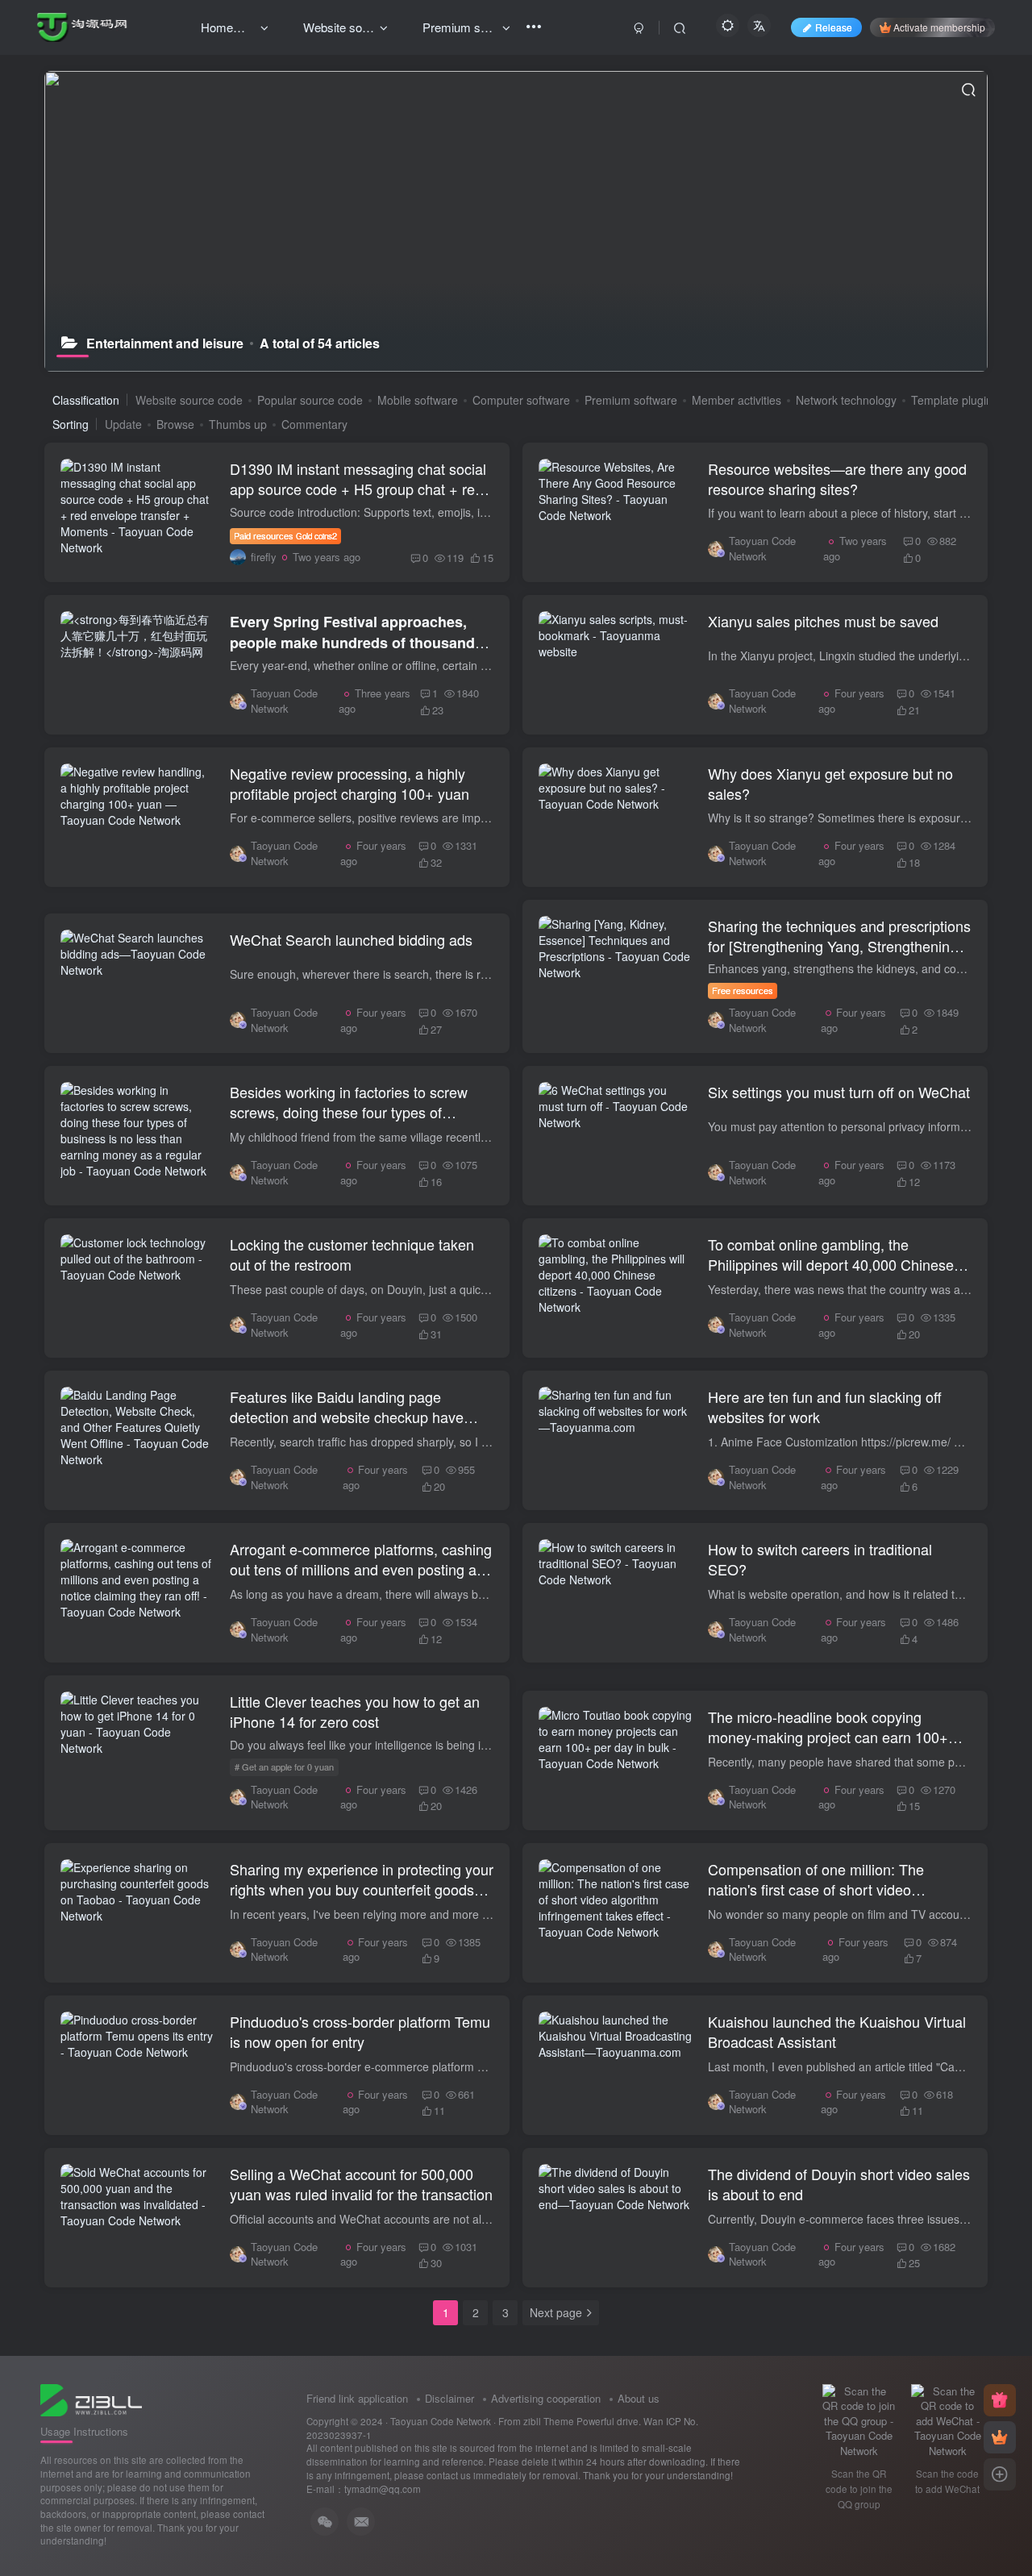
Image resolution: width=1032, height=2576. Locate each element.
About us (639, 2398)
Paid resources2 (285, 535)
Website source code (189, 400)
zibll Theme (550, 2421)
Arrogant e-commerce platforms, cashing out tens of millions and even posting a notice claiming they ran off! (361, 1569)
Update (123, 424)
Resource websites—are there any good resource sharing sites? (837, 479)
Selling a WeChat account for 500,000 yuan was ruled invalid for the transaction (361, 2184)
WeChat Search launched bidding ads (351, 939)
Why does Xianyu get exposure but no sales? (830, 783)
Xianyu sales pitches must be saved (823, 621)
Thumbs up (238, 424)
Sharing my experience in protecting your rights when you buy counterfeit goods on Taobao (362, 1889)
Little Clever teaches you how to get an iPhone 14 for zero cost (355, 1711)
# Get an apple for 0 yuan (284, 1767)
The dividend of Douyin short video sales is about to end (839, 2184)
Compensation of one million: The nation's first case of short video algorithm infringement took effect (816, 1889)
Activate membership (939, 27)
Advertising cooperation (546, 2398)
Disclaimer (449, 2398)
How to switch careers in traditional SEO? (820, 1559)
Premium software (631, 400)
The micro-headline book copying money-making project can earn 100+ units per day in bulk (828, 1737)
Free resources (743, 990)
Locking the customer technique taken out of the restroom (352, 1254)
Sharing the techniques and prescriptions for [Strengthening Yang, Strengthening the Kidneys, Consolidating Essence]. (839, 946)
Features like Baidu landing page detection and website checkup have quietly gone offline (347, 1417)
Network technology (846, 400)
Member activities (737, 400)
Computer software (521, 400)
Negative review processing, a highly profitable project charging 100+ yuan (350, 783)
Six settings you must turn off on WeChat (839, 1092)
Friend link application (357, 2398)
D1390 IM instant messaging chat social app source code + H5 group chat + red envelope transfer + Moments (358, 489)
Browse (175, 424)
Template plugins (955, 400)
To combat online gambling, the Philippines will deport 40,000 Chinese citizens (831, 1264)
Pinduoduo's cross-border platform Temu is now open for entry (360, 2031)
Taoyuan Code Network (441, 2421)
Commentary (314, 424)
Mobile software (418, 400)
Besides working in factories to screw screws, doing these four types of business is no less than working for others (349, 1122)
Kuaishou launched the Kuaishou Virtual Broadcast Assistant (837, 2031)
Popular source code (310, 400)
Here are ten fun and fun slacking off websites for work (825, 1407)
